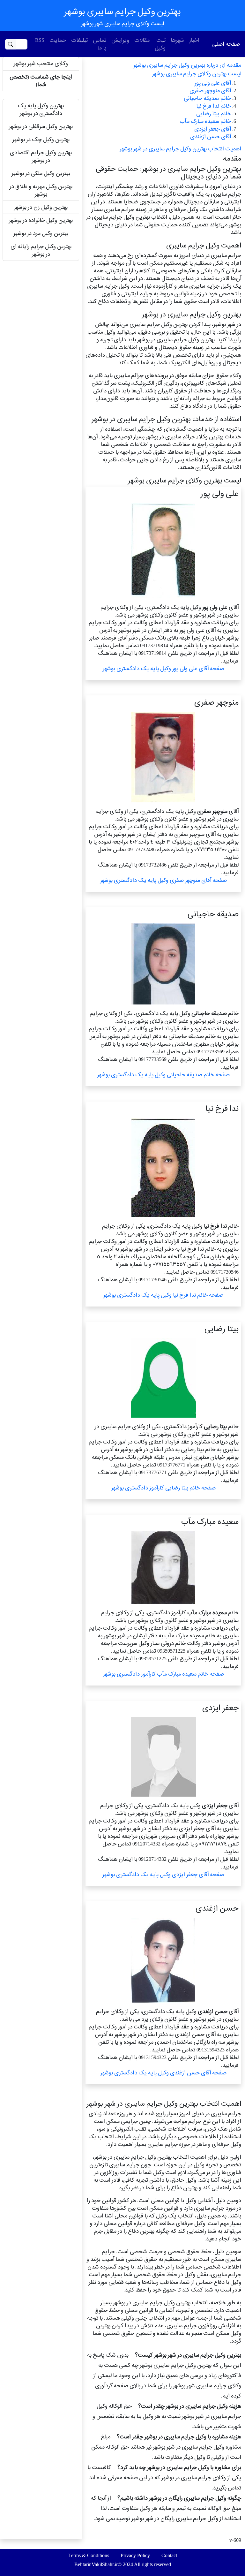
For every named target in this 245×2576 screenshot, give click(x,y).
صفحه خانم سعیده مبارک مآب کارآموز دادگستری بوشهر (163, 1674)
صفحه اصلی (226, 44)
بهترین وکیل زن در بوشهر (41, 207)
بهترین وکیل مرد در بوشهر (41, 233)
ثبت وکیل (160, 44)
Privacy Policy (135, 2555)
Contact (169, 2555)
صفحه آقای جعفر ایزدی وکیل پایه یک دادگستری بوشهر (163, 1874)
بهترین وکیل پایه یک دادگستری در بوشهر (41, 109)
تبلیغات (79, 40)
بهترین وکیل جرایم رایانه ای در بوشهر (41, 250)
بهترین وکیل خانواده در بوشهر (41, 220)
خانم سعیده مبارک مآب (205, 121)
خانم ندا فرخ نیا (214, 106)
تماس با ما (100, 44)
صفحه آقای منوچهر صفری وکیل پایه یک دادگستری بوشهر (163, 880)
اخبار (194, 40)
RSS (40, 40)
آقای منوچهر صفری (210, 91)
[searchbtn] (11, 44)
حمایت (58, 40)
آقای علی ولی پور (213, 83)
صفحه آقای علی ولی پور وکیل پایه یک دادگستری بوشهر (163, 668)
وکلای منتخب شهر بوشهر (41, 63)
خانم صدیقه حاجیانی (207, 98)
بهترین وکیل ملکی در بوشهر (41, 173)
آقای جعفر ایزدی (213, 129)
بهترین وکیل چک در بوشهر (41, 139)
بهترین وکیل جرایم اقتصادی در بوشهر (41, 156)
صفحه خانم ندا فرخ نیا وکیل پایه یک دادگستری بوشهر (163, 1295)
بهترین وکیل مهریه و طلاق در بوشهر (41, 190)
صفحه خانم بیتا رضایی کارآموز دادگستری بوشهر (163, 1488)
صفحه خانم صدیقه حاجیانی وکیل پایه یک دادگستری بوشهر (163, 1075)
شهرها (177, 40)
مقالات (142, 40)
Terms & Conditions (89, 2555)
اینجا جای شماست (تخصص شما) (41, 81)
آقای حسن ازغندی (211, 136)
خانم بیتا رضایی (214, 114)
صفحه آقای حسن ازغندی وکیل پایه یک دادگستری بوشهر (163, 2073)
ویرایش (120, 40)
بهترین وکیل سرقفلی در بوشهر (41, 126)
